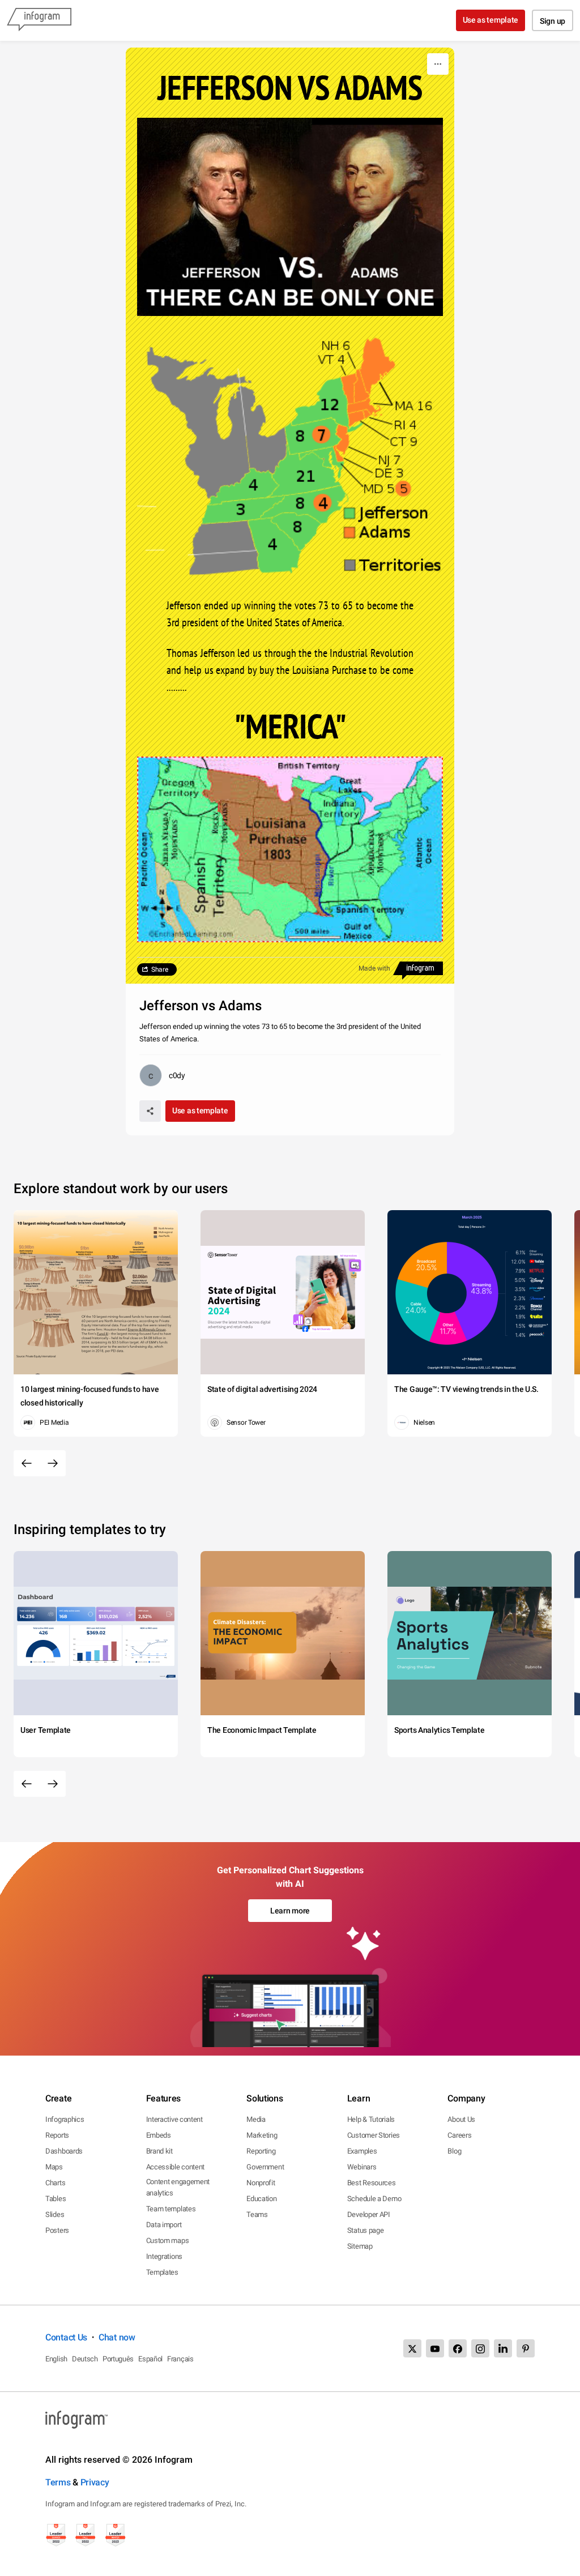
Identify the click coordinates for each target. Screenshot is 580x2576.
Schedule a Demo (374, 2199)
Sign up (553, 21)
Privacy (95, 2482)
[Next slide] (53, 1463)
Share (160, 969)
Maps (54, 2167)
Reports (57, 2135)
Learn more (290, 1911)
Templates (162, 2272)
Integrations (164, 2256)
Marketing (262, 2135)
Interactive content (174, 2119)
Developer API (369, 2214)
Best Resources (372, 2183)
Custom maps (168, 2240)
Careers (459, 2135)
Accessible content (176, 2167)
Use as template (491, 20)
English (56, 2359)
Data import (164, 2225)
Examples (362, 2151)
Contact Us (66, 2337)
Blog (454, 2151)
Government (265, 2167)
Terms (58, 2482)
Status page (366, 2230)
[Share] (150, 1111)
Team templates (171, 2209)
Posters (57, 2230)
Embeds (159, 2135)
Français (180, 2359)
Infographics (65, 2119)
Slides (55, 2214)
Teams (257, 2214)
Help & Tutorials (371, 2119)
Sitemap (360, 2246)
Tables (56, 2199)
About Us (461, 2119)
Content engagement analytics (178, 2187)
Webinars (362, 2167)
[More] (438, 64)
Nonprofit (261, 2183)
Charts (55, 2183)
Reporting (261, 2151)
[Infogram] (39, 20)
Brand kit (159, 2151)
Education (261, 2199)
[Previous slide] (27, 1463)
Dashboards (64, 2151)
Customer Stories (374, 2135)
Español (150, 2359)
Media (256, 2119)
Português (118, 2359)
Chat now (117, 2337)
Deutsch (85, 2359)
